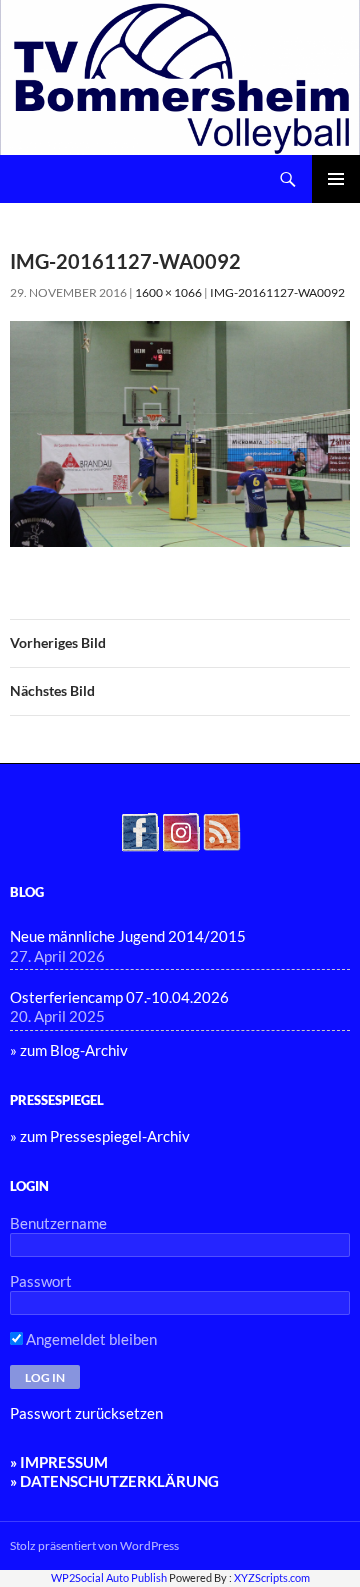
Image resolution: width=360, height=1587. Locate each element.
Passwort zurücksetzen (86, 1413)
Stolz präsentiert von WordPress (94, 1545)
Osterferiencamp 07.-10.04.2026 (119, 997)
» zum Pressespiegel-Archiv (100, 1136)
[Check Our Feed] (221, 830)
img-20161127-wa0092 (277, 292)
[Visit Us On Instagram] (180, 830)
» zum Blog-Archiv (69, 1050)
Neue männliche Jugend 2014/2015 (128, 936)
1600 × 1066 (168, 292)
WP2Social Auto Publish (109, 1577)
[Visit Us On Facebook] (139, 830)
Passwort (41, 1281)
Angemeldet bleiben (90, 1339)
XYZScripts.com (272, 1577)
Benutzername (58, 1223)
